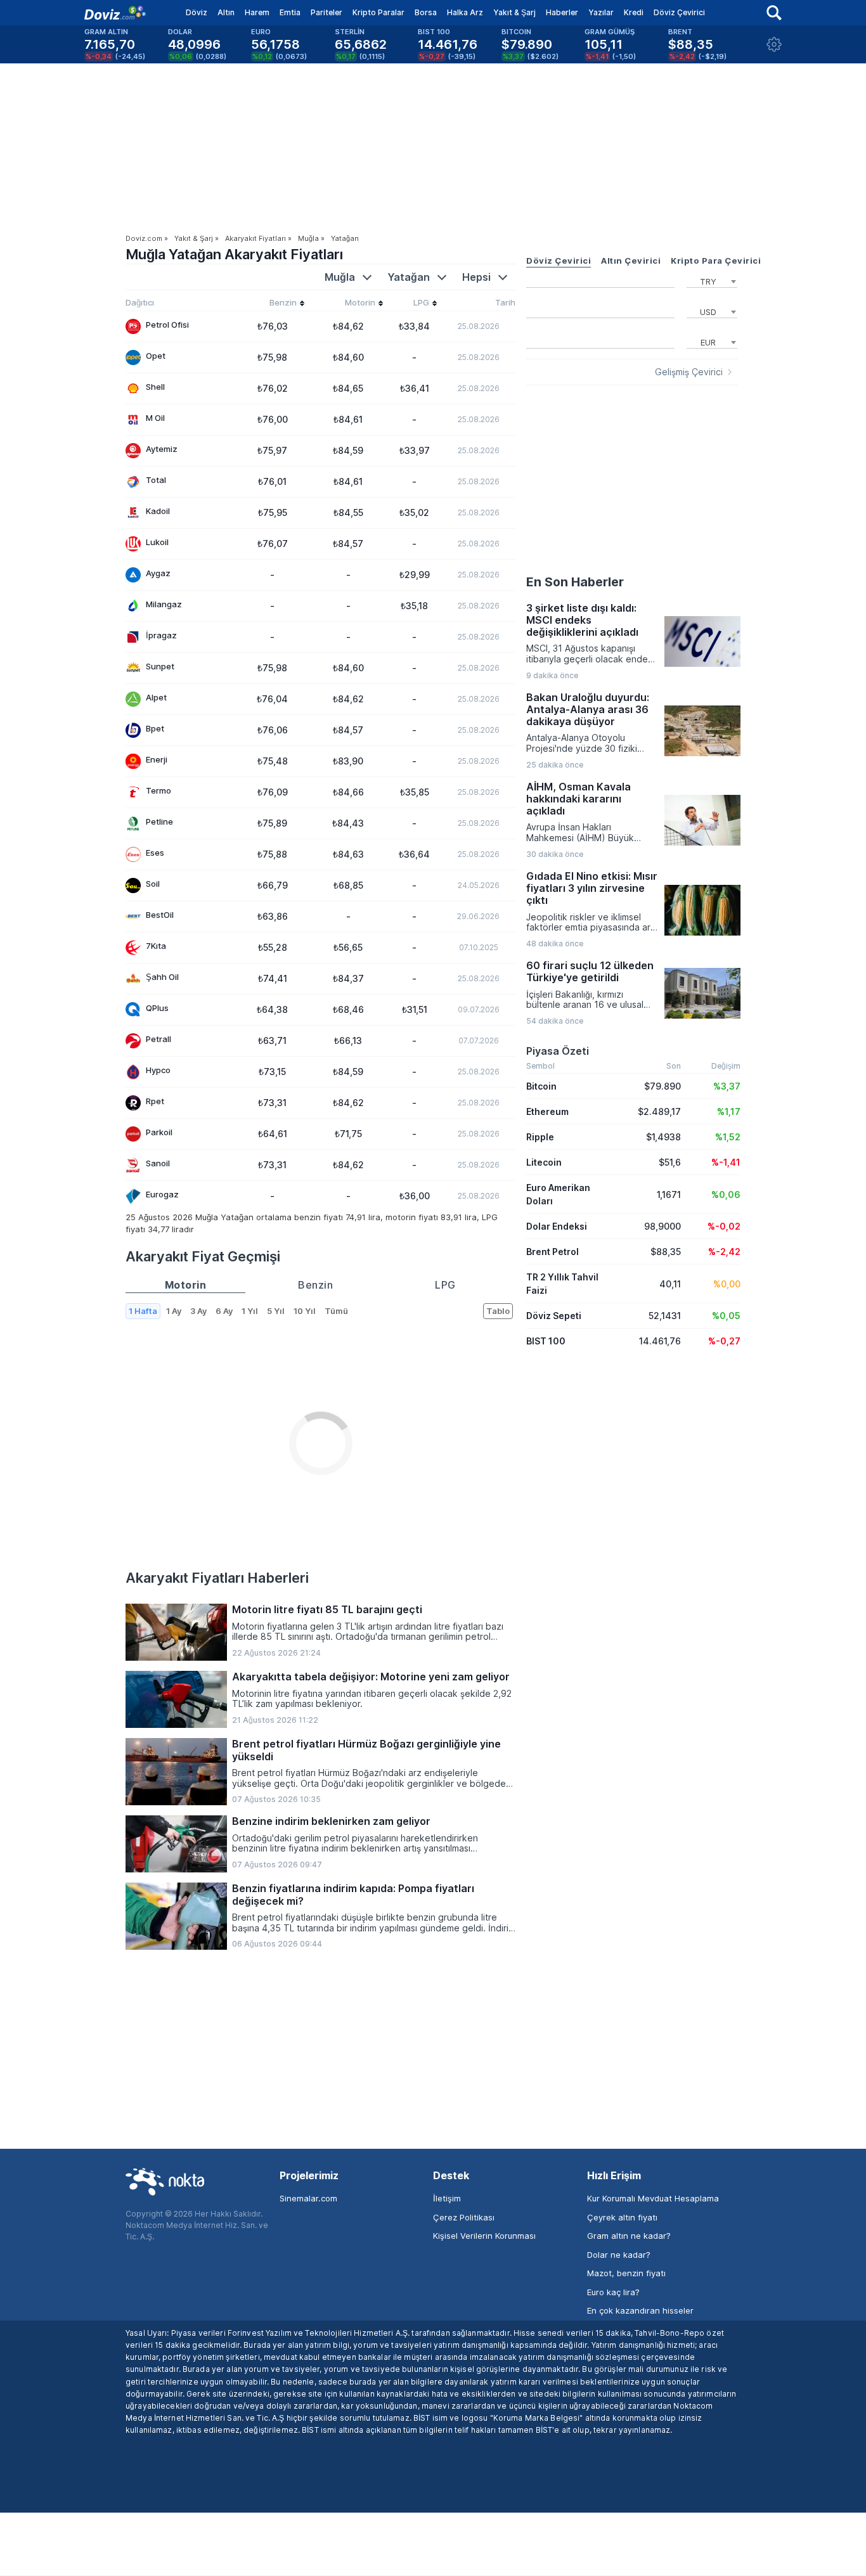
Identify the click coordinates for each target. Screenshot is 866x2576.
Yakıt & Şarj (514, 12)
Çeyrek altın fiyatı (622, 2217)
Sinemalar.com (308, 2198)
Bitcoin (541, 1086)
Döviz (197, 12)
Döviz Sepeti (554, 1316)
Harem (257, 12)
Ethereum (547, 1111)
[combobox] (712, 280)
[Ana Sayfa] (115, 13)
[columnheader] (272, 304)
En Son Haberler (575, 582)
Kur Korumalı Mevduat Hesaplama (653, 2198)
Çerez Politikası (464, 2217)
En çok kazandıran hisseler (640, 2310)
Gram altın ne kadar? (629, 2236)
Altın (226, 12)
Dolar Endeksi (557, 1226)
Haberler (562, 12)
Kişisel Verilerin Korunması (484, 2236)
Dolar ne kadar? (619, 2255)
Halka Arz (465, 12)
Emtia (290, 12)
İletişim (447, 2198)
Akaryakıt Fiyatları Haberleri (217, 1578)
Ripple (540, 1137)
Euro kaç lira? (613, 2292)
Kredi (634, 12)
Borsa (426, 12)
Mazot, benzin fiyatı (626, 2273)
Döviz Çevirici (679, 12)
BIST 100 (546, 1341)
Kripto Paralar (378, 12)
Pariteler (326, 12)
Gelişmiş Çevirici (689, 372)
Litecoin (544, 1162)
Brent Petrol (553, 1252)
